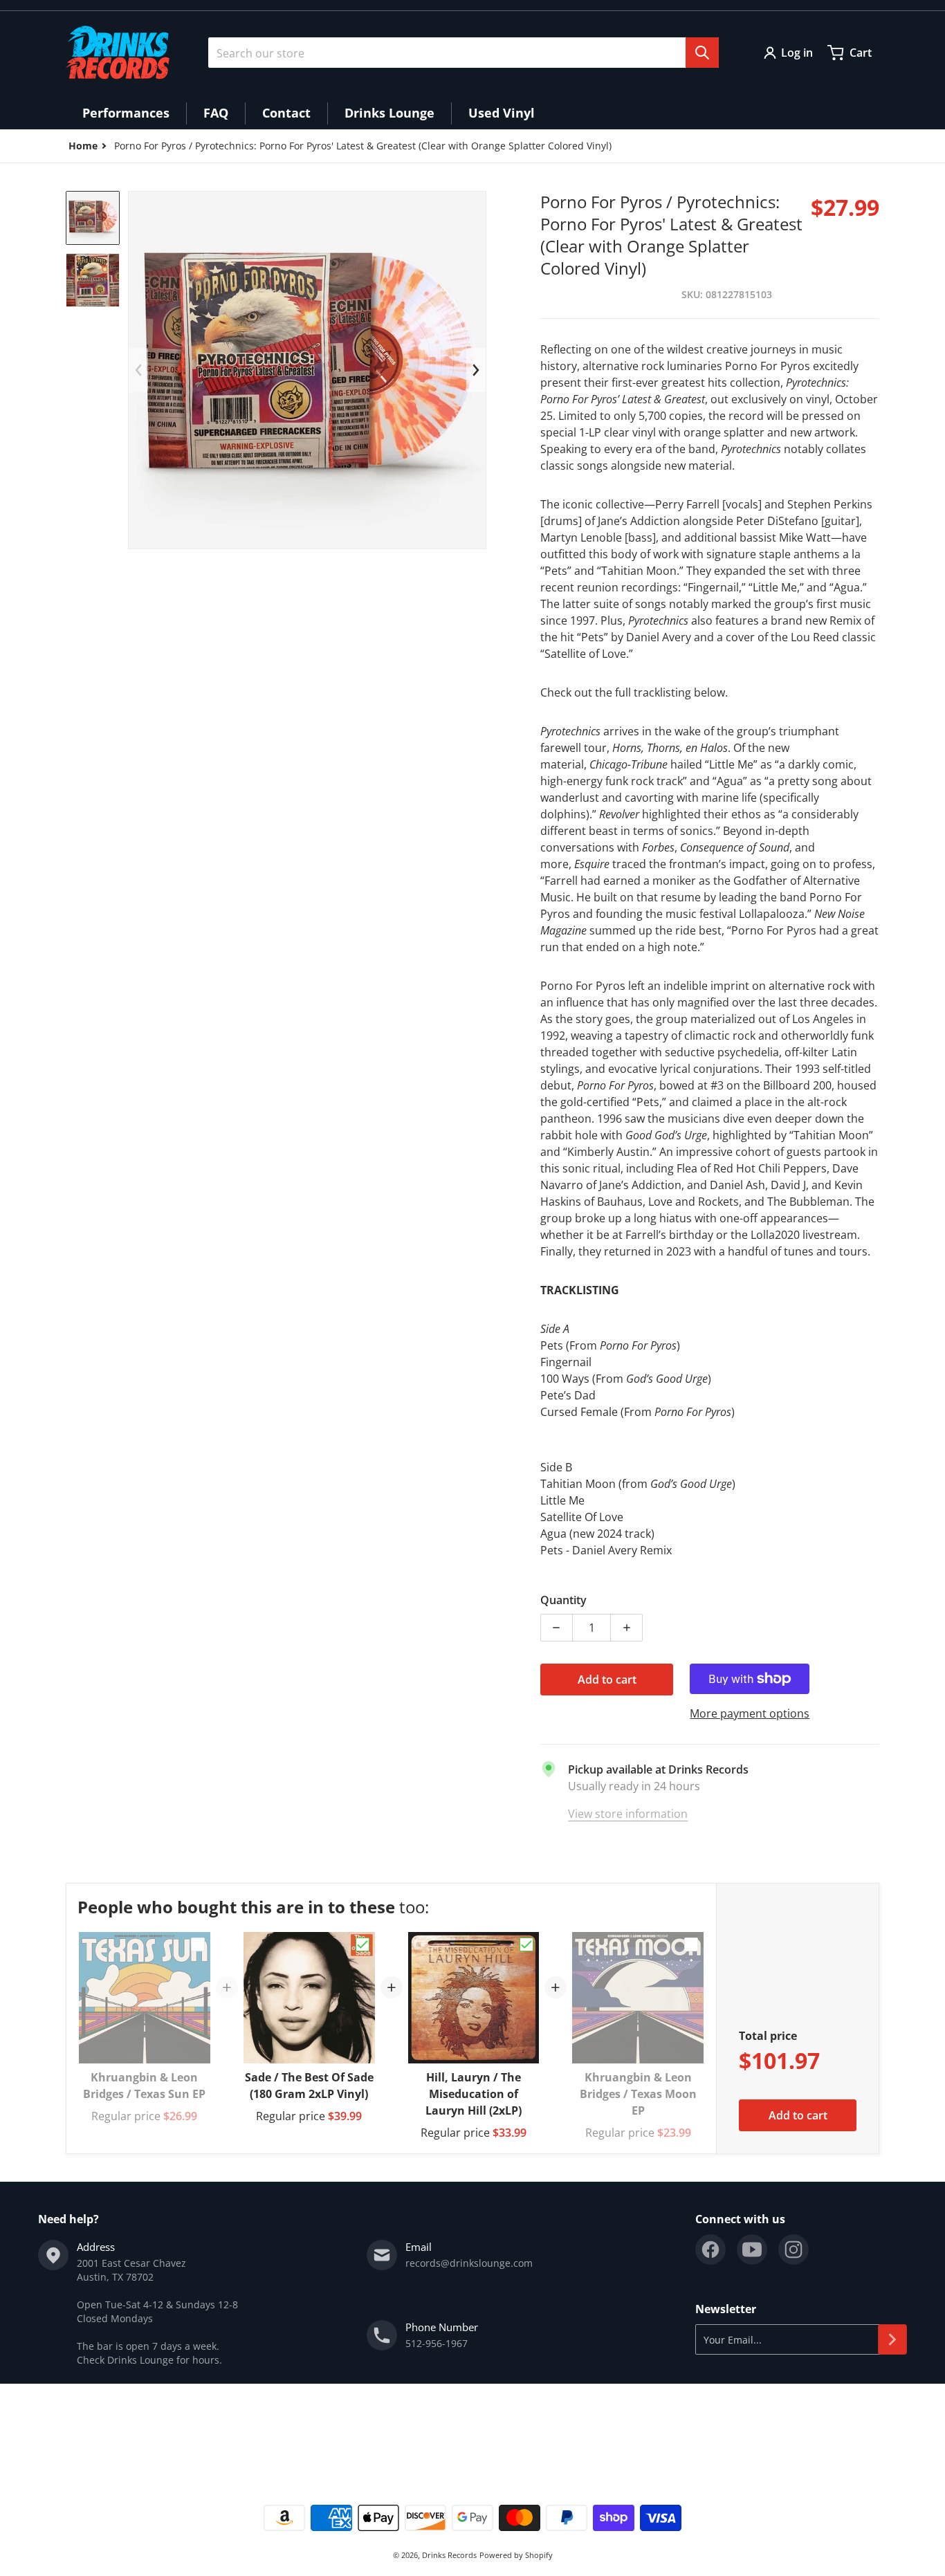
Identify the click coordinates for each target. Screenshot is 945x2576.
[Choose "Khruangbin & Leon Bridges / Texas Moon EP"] (691, 1944)
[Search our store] (702, 53)
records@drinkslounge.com (469, 2263)
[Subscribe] (892, 2339)
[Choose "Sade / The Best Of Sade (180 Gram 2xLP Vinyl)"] (363, 1944)
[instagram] (793, 2250)
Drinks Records (449, 2555)
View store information (628, 1814)
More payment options (750, 1713)
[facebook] (710, 2250)
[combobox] (464, 53)
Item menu (91, 2432)
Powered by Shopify (516, 2555)
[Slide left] (138, 370)
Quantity (563, 1600)
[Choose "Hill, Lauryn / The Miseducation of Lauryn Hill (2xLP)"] (526, 1944)
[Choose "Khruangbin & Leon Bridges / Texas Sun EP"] (198, 1944)
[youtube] (752, 2250)
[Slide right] (476, 370)
